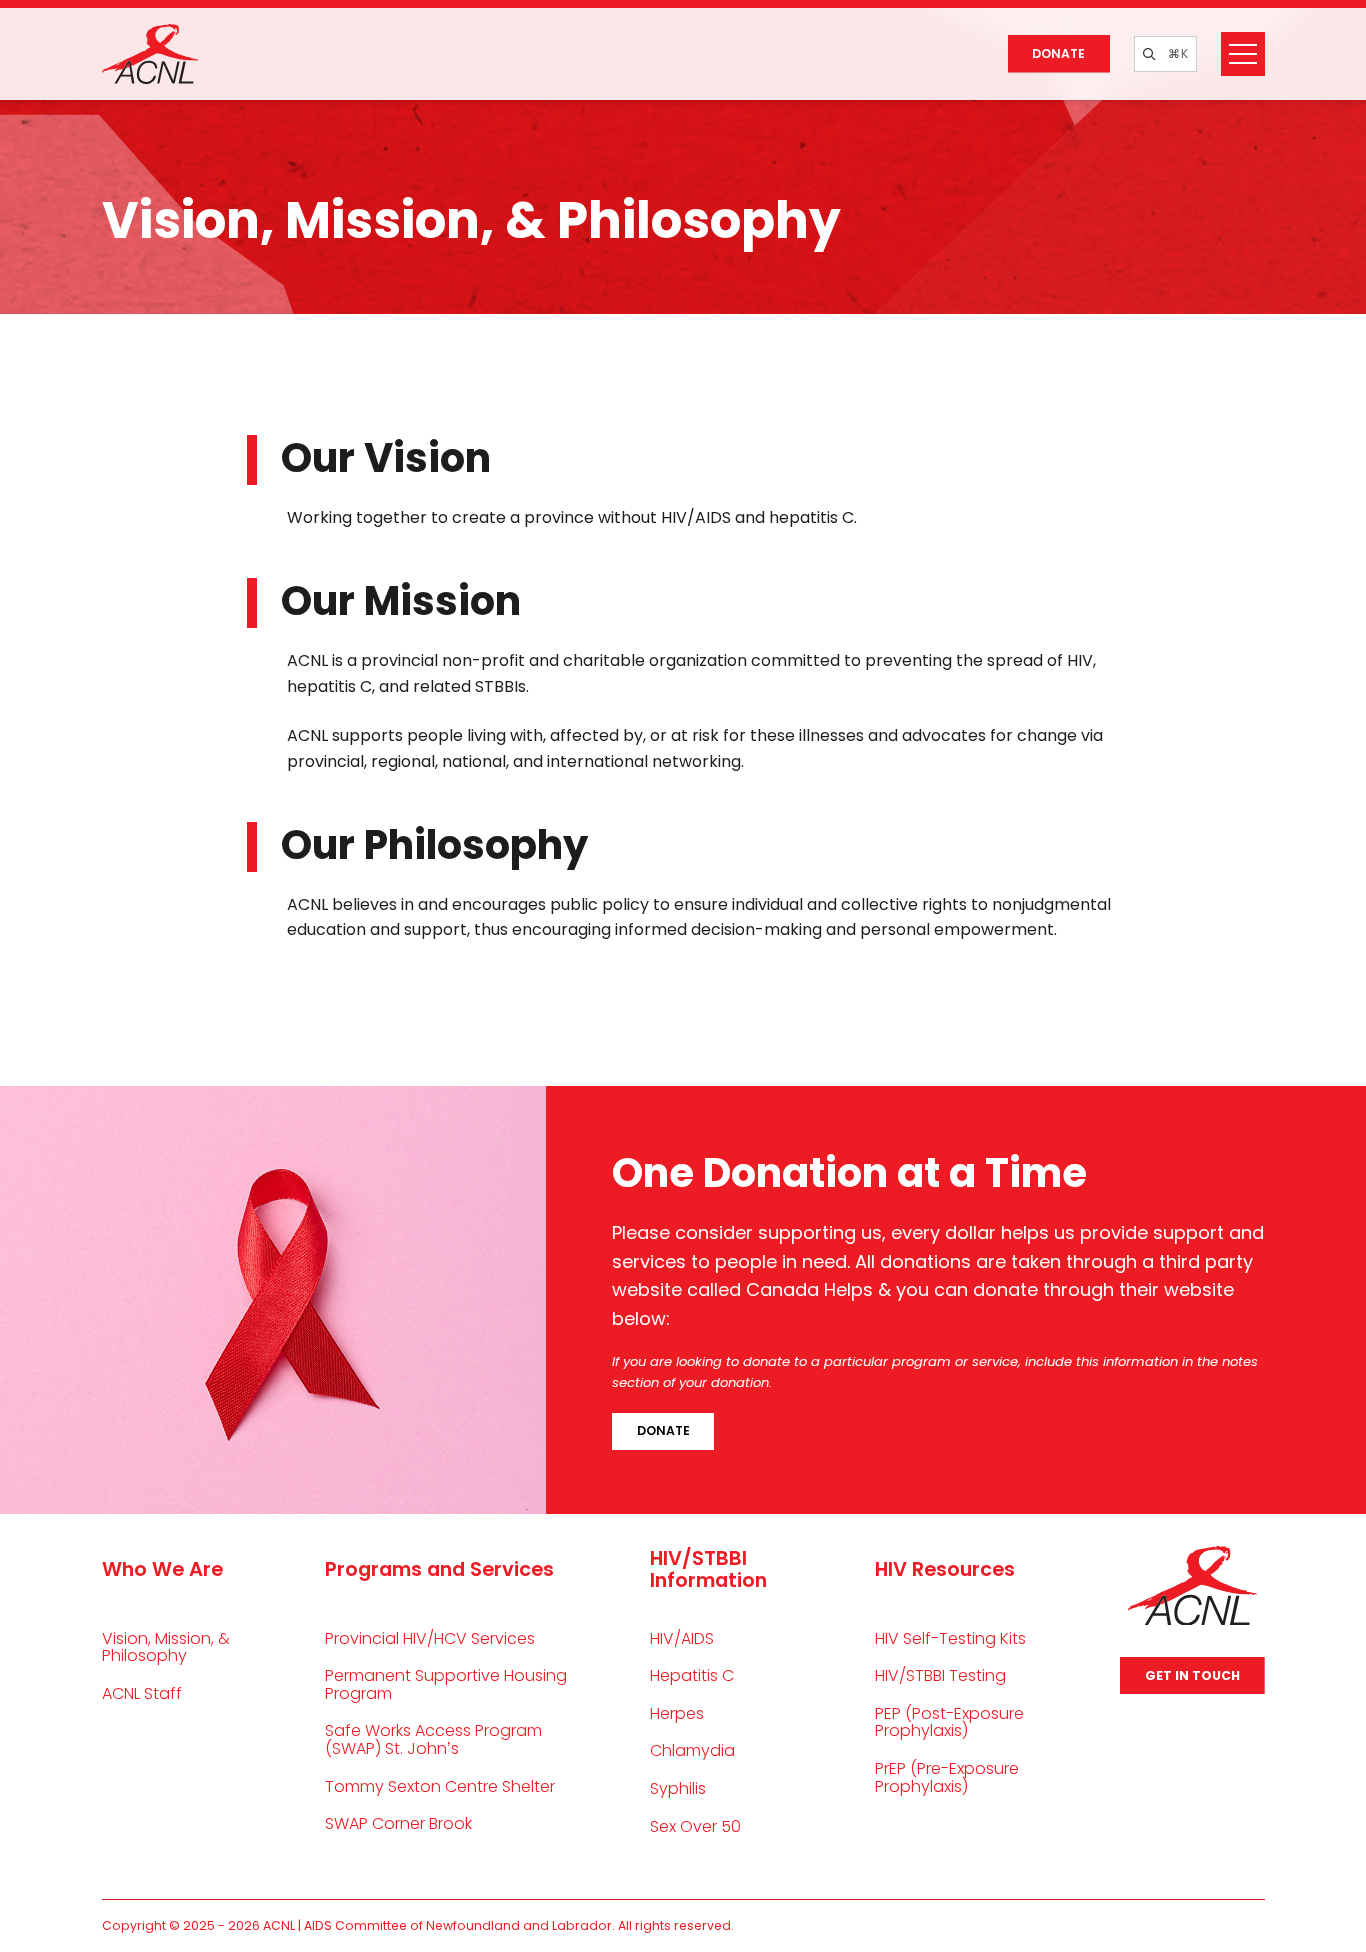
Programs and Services (439, 1569)
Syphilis (678, 1788)
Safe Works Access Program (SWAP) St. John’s (433, 1739)
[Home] (150, 54)
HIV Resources (945, 1569)
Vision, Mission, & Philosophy (166, 1647)
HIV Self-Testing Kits (950, 1638)
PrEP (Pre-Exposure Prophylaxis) (947, 1777)
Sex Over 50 (695, 1826)
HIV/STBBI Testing (940, 1675)
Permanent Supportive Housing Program (446, 1684)
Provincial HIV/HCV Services (430, 1638)
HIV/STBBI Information (708, 1569)
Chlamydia (692, 1750)
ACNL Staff (142, 1693)
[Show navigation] (1243, 54)
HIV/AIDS (682, 1638)
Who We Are (162, 1569)
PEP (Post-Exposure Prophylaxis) (949, 1722)
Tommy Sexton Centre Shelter (440, 1786)
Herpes (677, 1713)
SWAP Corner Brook (398, 1823)
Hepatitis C (692, 1675)
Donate (1058, 53)
